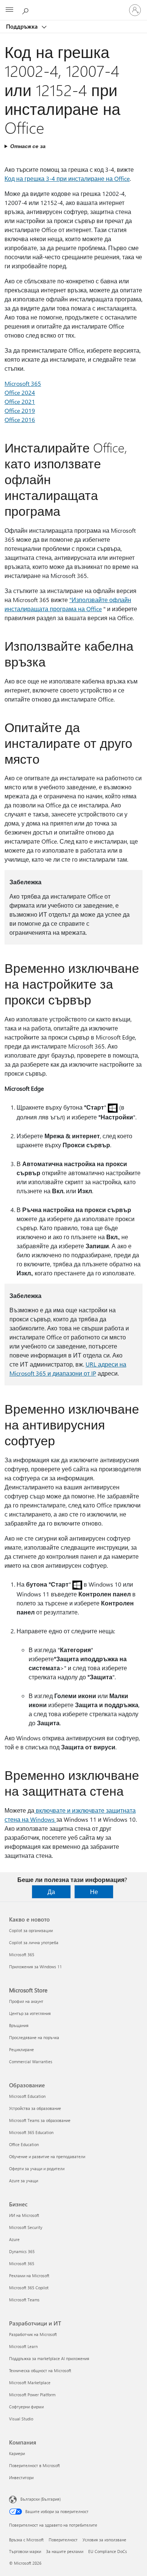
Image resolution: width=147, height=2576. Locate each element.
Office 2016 (20, 420)
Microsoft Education (27, 2096)
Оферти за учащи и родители (37, 2169)
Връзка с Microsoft (26, 2540)
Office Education (24, 2144)
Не (94, 1892)
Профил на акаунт (26, 2001)
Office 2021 (20, 401)
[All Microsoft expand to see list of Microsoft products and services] (9, 10)
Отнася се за (28, 146)
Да (51, 1892)
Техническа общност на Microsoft (40, 2370)
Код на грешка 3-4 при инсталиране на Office (67, 178)
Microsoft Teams (24, 2300)
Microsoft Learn (23, 2346)
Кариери (17, 2453)
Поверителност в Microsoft (34, 2465)
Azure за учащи (24, 2181)
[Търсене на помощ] (26, 10)
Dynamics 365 (22, 2251)
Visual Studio (21, 2419)
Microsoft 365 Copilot (29, 2288)
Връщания (19, 2025)
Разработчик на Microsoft (33, 2334)
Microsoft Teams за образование (40, 2120)
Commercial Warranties (31, 2062)
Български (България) (41, 2499)
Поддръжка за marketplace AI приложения (49, 2358)
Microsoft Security (26, 2227)
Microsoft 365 (23, 383)
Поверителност (63, 2540)
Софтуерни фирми (26, 2407)
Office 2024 (20, 392)
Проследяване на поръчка (34, 2037)
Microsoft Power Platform (32, 2395)
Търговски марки (25, 2551)
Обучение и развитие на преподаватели (47, 2156)
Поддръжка (23, 26)
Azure (14, 2239)
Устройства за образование (35, 2108)
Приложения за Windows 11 (35, 1967)
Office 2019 (20, 410)
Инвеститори (21, 2477)
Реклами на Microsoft (29, 2276)
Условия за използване (104, 2540)
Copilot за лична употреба (34, 1942)
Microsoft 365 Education (31, 2132)
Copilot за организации (31, 1930)
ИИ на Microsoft (24, 2215)
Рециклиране (21, 2049)
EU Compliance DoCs (108, 2551)
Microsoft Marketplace (30, 2383)
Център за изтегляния (30, 2013)
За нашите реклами (65, 2551)
